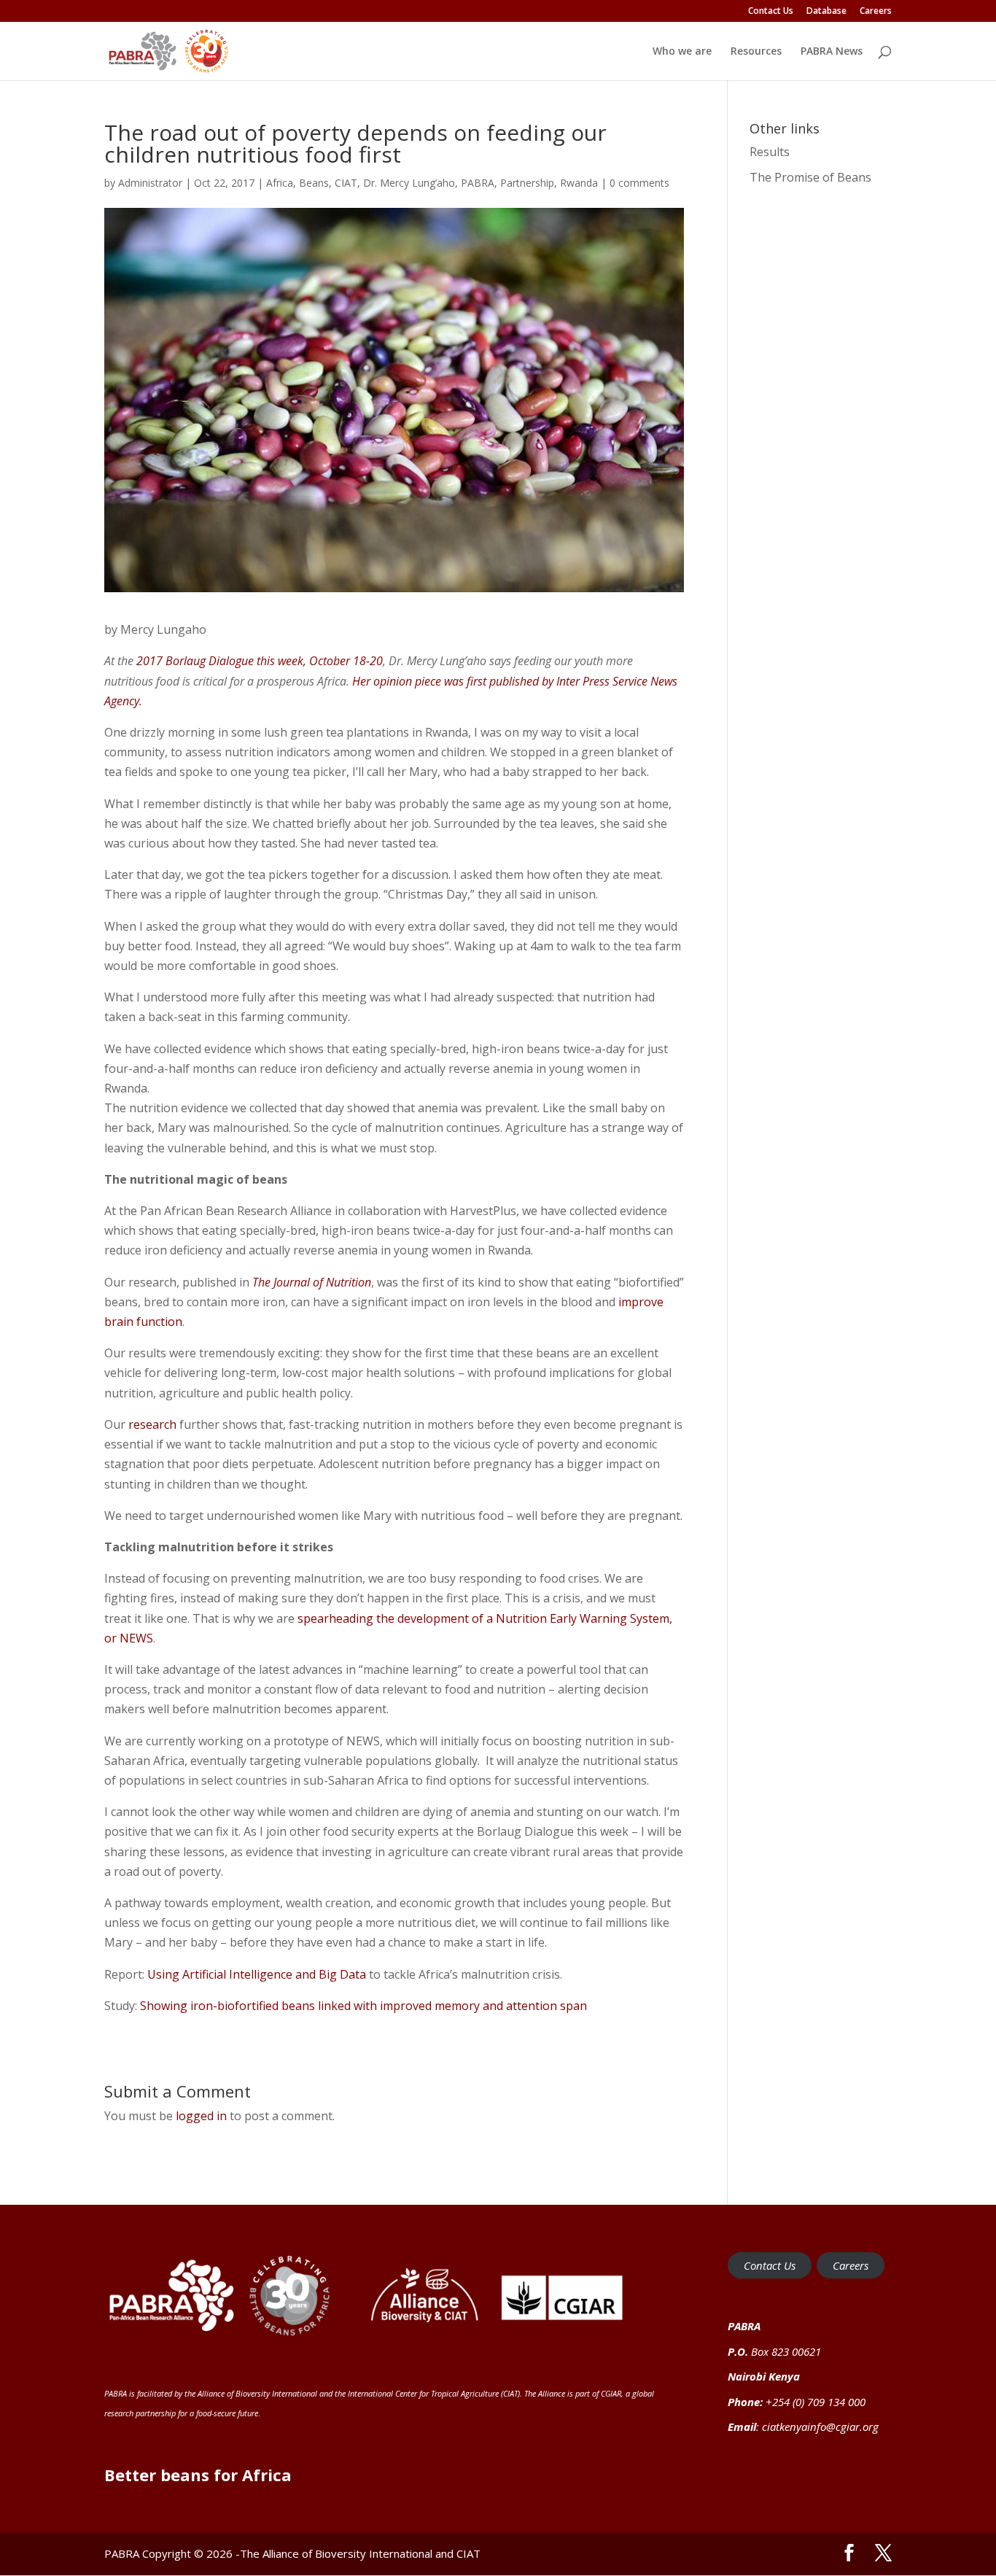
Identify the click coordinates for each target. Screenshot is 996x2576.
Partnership (527, 183)
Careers (876, 12)
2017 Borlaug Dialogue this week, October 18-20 (260, 661)
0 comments (639, 183)
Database (826, 12)
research (152, 1424)
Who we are (682, 52)
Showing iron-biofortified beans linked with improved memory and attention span (366, 2006)
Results (770, 152)
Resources (756, 52)
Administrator (150, 183)
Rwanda (579, 183)
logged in (201, 2116)
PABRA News (832, 52)
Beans (314, 183)
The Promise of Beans (810, 177)
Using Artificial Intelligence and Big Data (258, 1974)
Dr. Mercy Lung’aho (409, 183)
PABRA (478, 183)
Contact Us (771, 12)
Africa (280, 183)
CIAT (346, 183)
